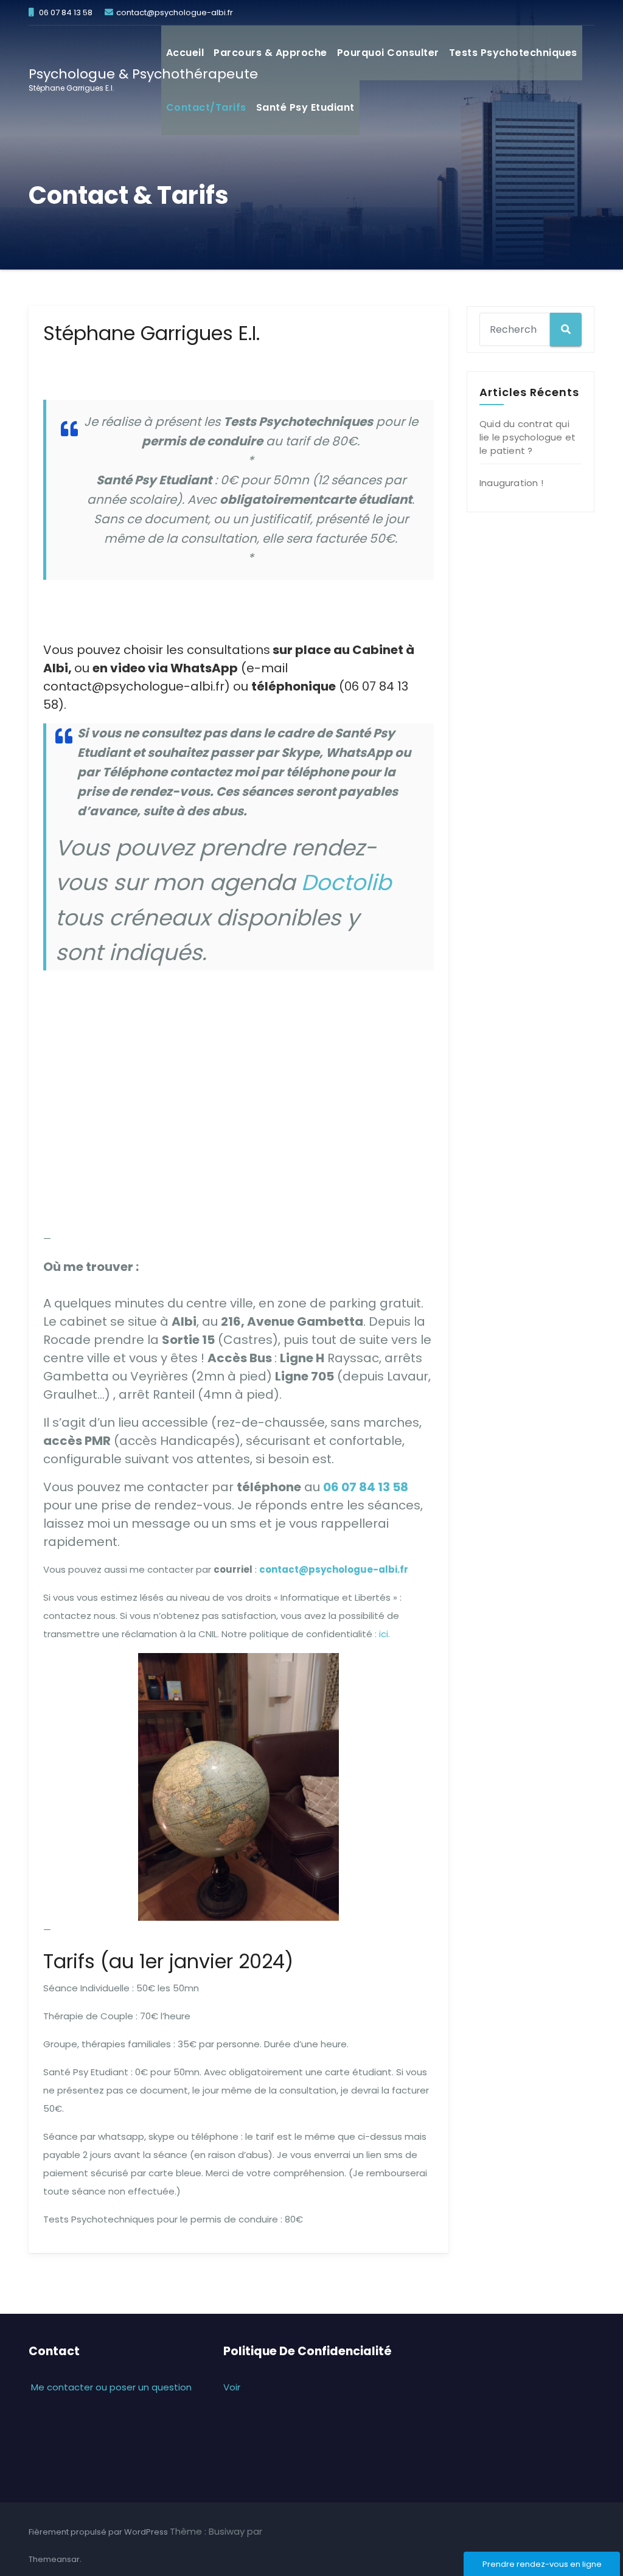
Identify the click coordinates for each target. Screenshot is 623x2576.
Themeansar (54, 2559)
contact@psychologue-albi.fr (334, 1569)
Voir (232, 2387)
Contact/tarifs (206, 107)
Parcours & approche (270, 53)
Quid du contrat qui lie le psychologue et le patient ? (527, 437)
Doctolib (346, 882)
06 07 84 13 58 (366, 1487)
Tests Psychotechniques (513, 53)
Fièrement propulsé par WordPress (99, 2532)
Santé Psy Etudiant (305, 107)
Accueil (185, 53)
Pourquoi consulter (388, 53)
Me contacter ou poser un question (110, 2387)
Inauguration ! (511, 483)
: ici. (382, 1634)
